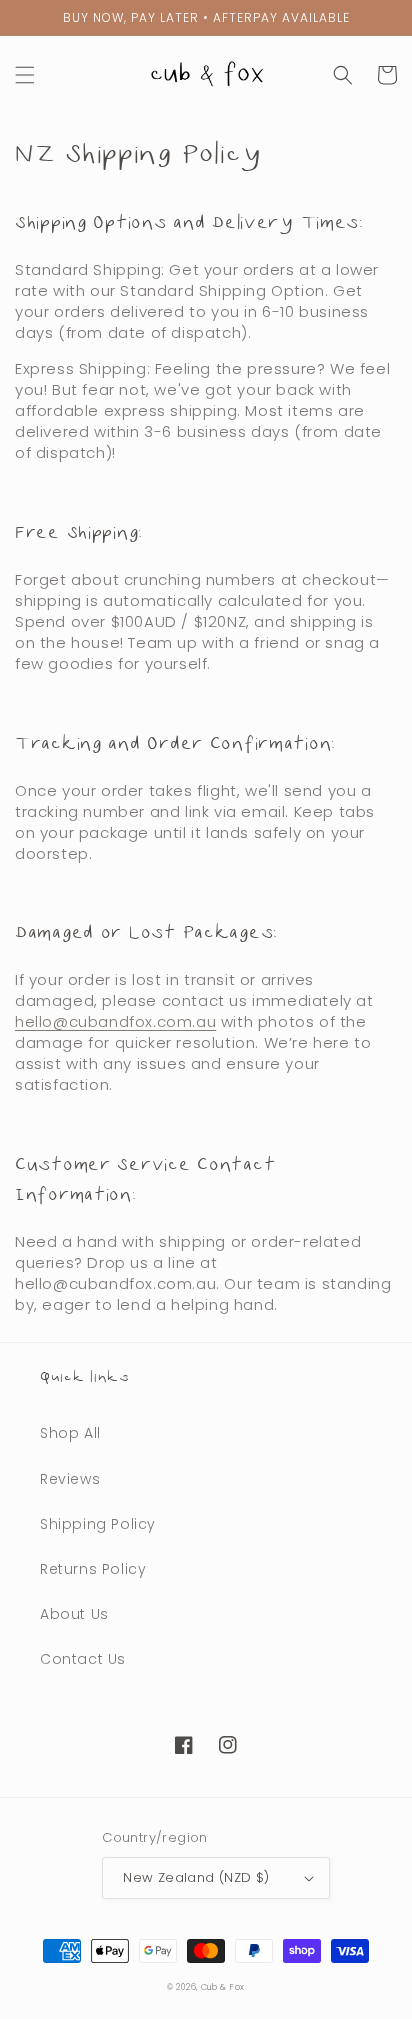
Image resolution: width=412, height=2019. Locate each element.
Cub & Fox (223, 1987)
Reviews (70, 1479)
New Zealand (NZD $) (196, 1877)
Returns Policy (93, 1569)
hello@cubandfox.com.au (115, 1021)
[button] (25, 75)
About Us (74, 1614)
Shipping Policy (98, 1524)
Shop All (70, 1433)
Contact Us (83, 1659)
